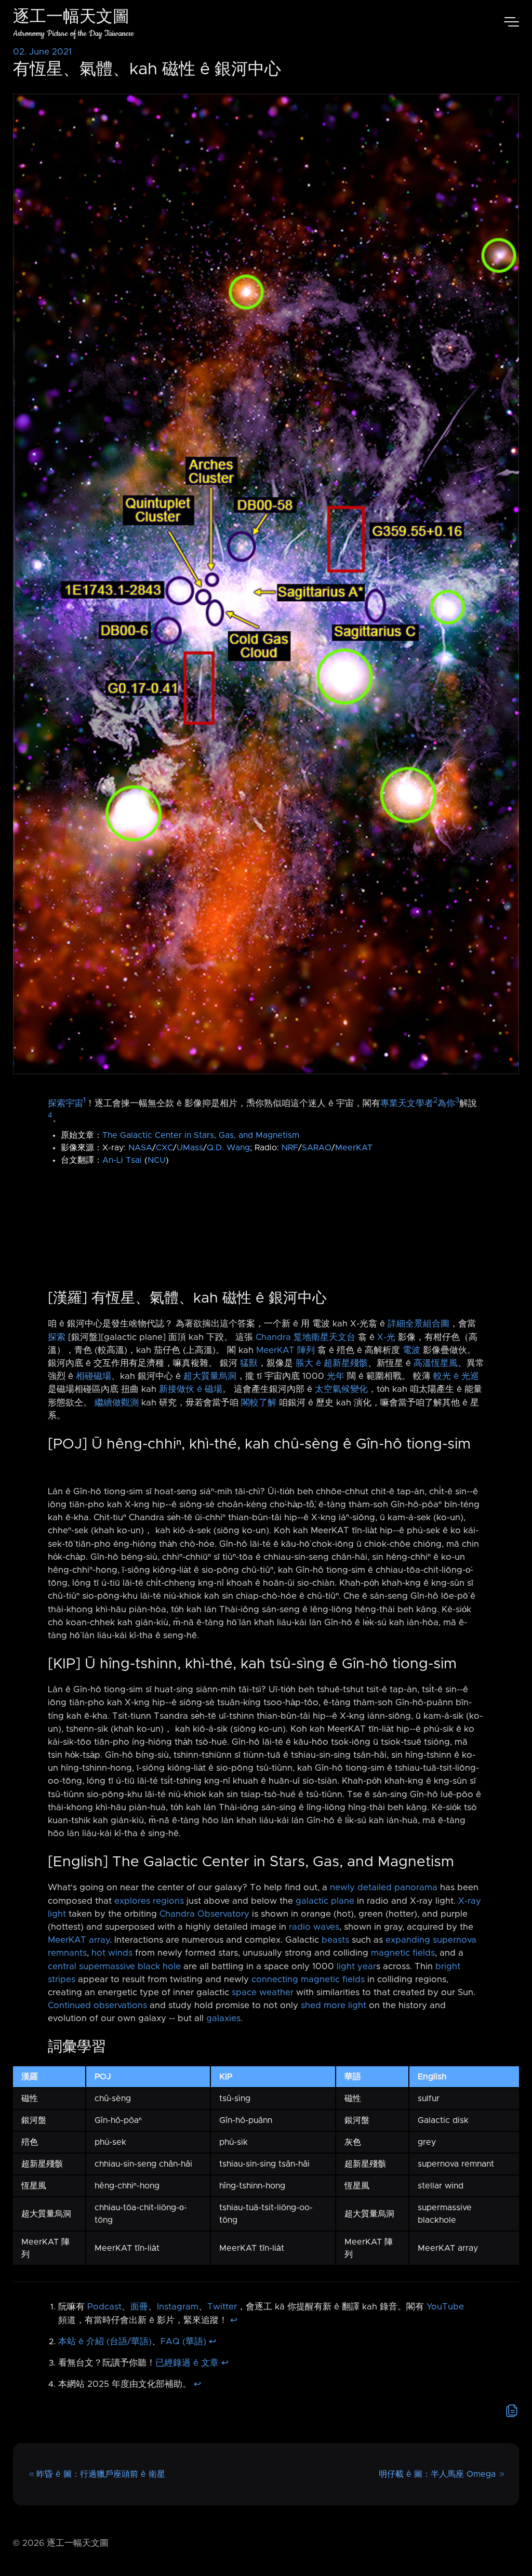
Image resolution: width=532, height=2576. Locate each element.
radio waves (314, 1927)
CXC (164, 1148)
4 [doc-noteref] (50, 1116)
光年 (336, 1376)
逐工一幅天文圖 (71, 18)
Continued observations (97, 2006)
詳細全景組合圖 (418, 1324)
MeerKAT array (79, 1940)
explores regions (149, 1901)
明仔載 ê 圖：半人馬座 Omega (437, 2474)
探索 (57, 1337)
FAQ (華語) (183, 2342)
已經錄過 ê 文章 (187, 2363)
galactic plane (325, 1901)
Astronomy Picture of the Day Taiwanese (74, 34)
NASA (140, 1148)
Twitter (222, 2307)
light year (356, 1967)
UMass (190, 1148)
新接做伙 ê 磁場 (191, 1389)
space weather (263, 1993)
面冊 (139, 2307)
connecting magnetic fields (308, 1980)
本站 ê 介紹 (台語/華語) (105, 2342)
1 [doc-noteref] (84, 1100)
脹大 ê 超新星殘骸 (332, 1363)
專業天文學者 (407, 1103)
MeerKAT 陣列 (285, 1350)
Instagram (178, 2307)
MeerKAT (354, 1148)
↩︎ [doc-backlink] (234, 2320)
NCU (157, 1160)
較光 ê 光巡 (456, 1376)
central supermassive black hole (114, 1967)
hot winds (112, 1953)
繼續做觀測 (117, 1403)
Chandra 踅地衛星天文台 (305, 1337)
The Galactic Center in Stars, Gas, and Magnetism (201, 1135)
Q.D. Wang (228, 1148)
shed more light (334, 2006)
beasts (335, 1940)
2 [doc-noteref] (435, 1100)
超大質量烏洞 (210, 1376)
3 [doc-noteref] (457, 1100)
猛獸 (249, 1363)
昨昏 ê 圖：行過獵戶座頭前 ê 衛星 (101, 2474)
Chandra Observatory (204, 1914)
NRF (290, 1148)
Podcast (104, 2307)
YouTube (445, 2307)
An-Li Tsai (122, 1160)
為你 (446, 1103)
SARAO (317, 1148)
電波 (411, 1350)
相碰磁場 (94, 1376)
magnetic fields (403, 1953)
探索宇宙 (65, 1103)
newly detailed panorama (384, 1888)
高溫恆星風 (436, 1363)
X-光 (386, 1337)
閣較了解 (259, 1403)
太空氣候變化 (341, 1389)
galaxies (223, 2019)
